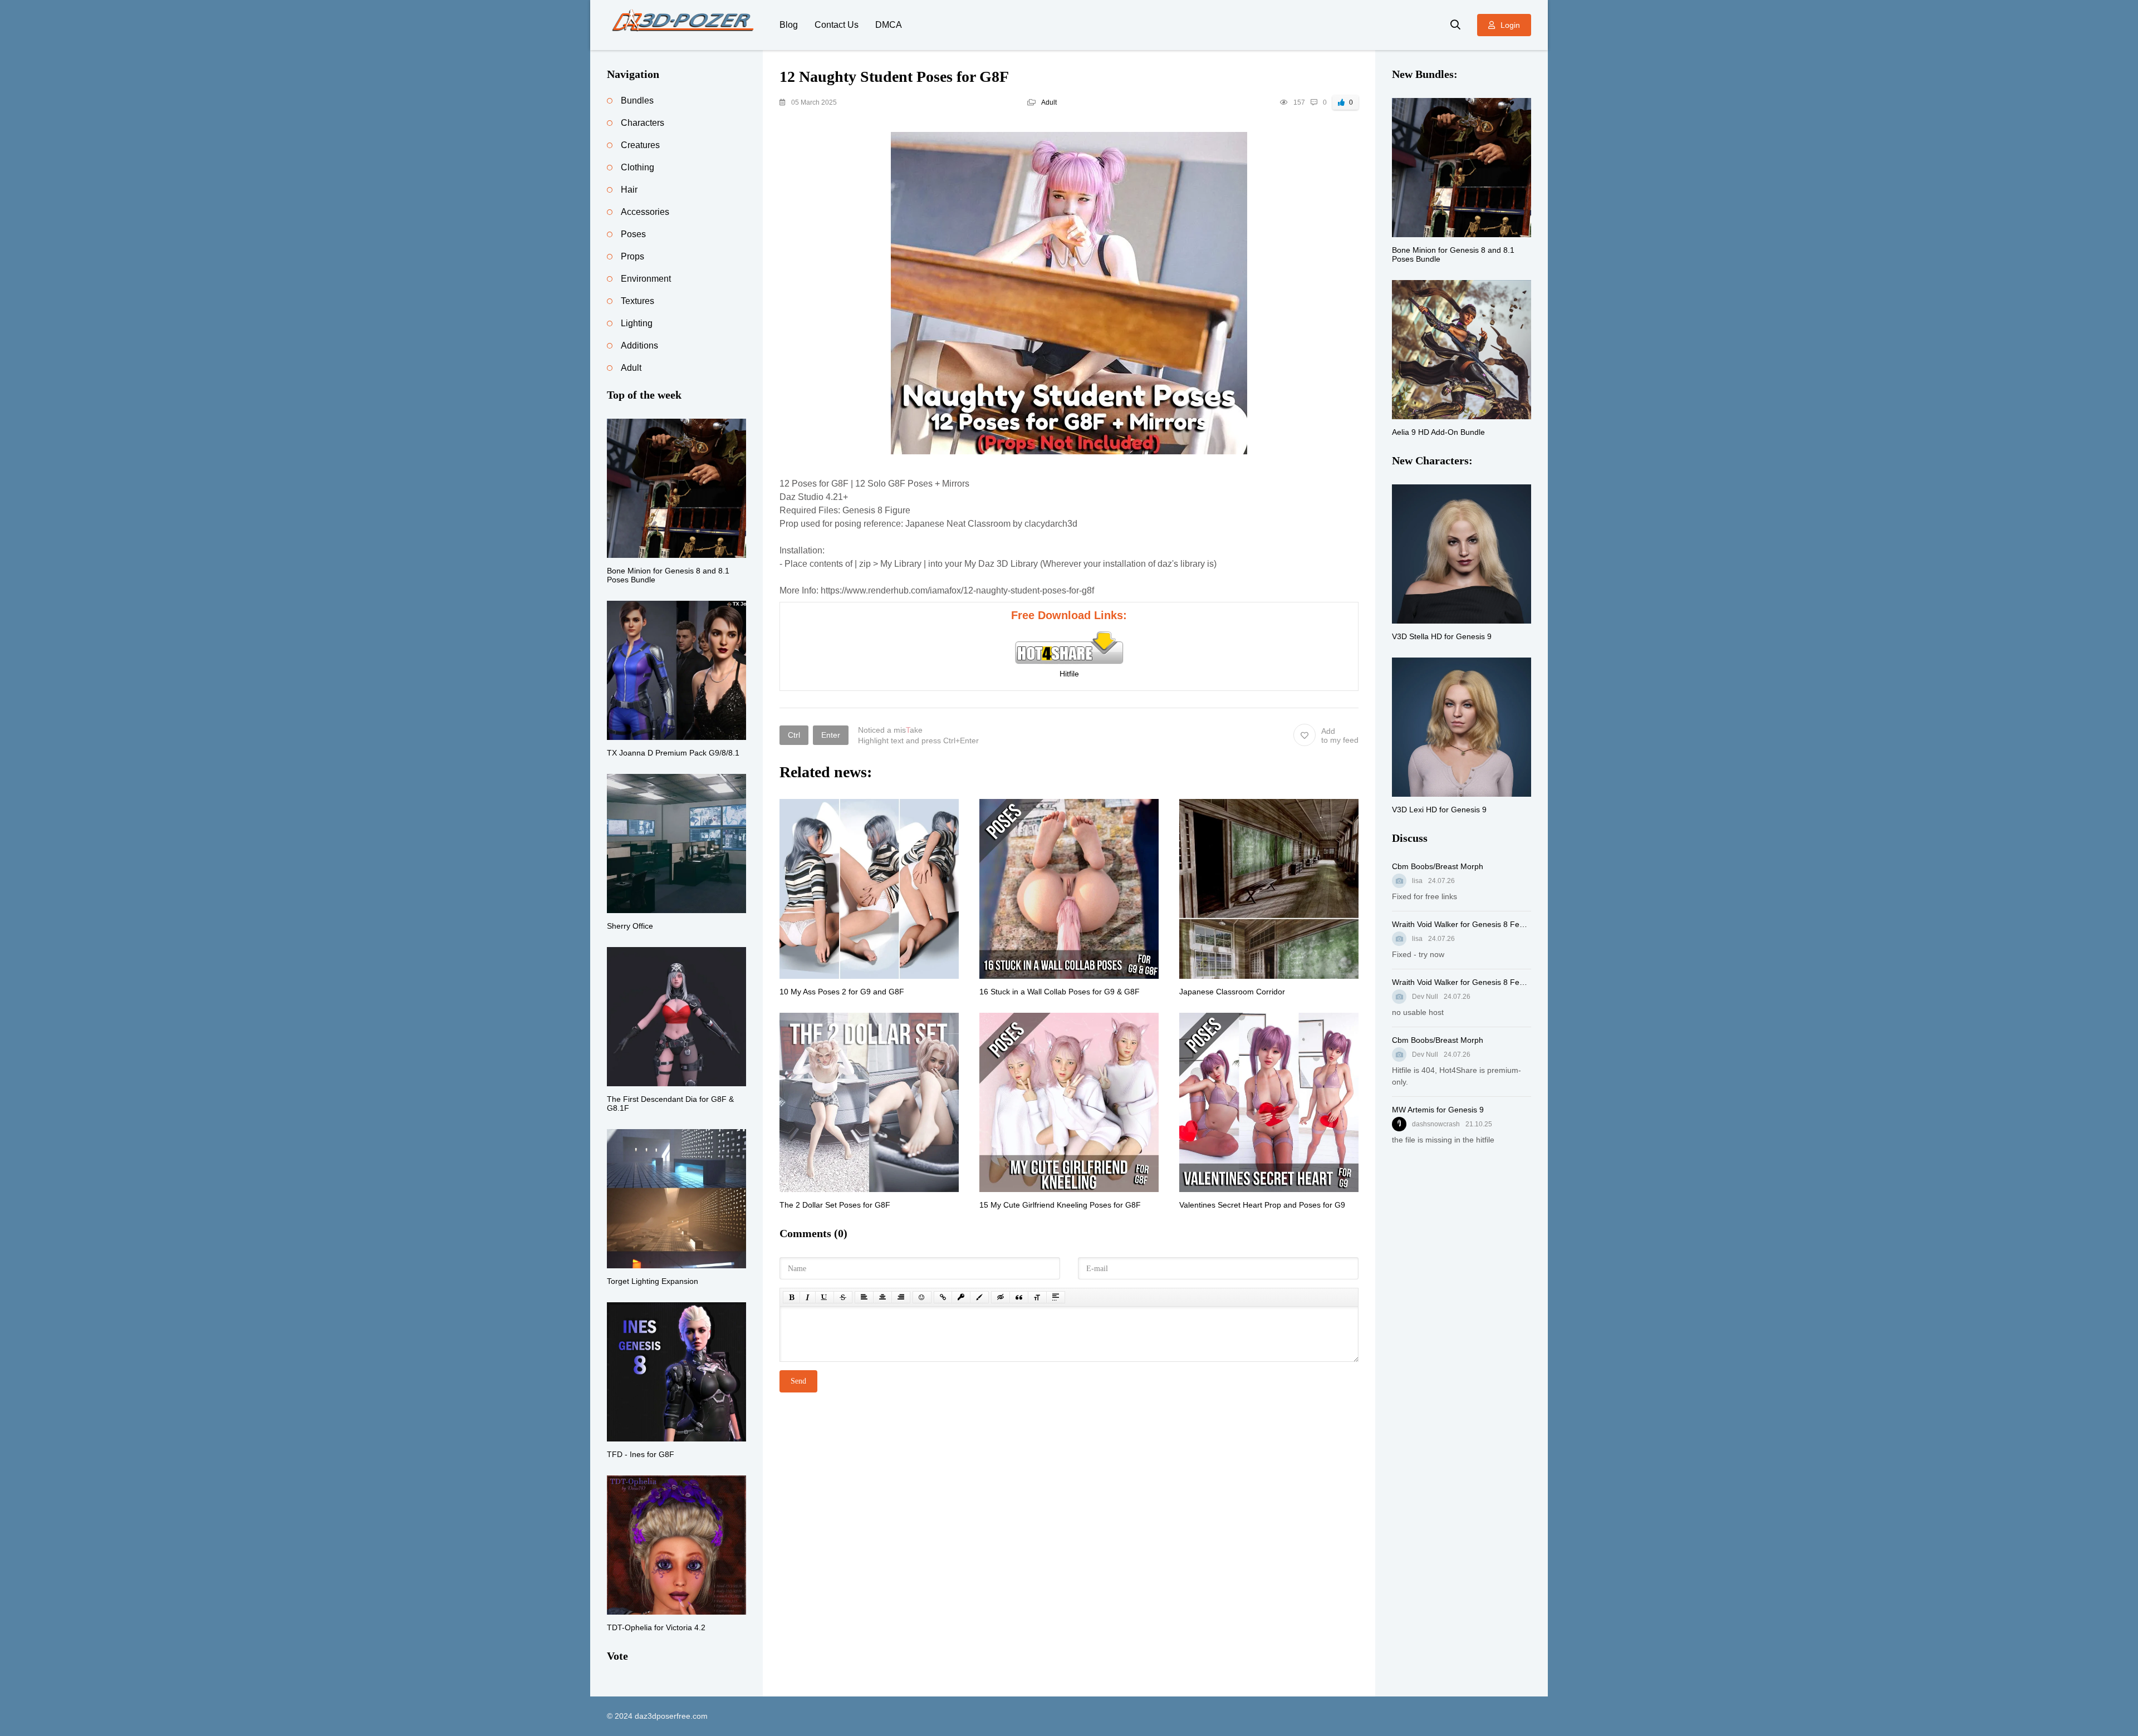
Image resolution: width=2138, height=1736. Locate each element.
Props (632, 256)
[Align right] (901, 1297)
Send (798, 1381)
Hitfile (1069, 674)
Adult (1049, 102)
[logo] (685, 25)
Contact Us (837, 25)
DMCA (889, 25)
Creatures (640, 145)
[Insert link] (943, 1297)
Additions (639, 345)
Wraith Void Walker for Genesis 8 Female (1462, 924)
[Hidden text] (1001, 1297)
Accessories (645, 212)
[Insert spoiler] (1056, 1297)
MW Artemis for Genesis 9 (1438, 1110)
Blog (789, 25)
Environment (646, 279)
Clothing (638, 167)
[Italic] (808, 1297)
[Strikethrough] (843, 1297)
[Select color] (979, 1297)
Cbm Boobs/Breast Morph (1438, 866)
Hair (629, 190)
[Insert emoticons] (922, 1297)
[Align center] (882, 1297)
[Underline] (825, 1297)
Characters (643, 123)
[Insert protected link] (961, 1297)
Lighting (637, 323)
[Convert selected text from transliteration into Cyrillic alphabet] (1037, 1297)
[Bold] (791, 1297)
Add (1340, 735)
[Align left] (864, 1297)
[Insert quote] (1019, 1297)
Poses (633, 234)
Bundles (637, 100)
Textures (638, 301)
